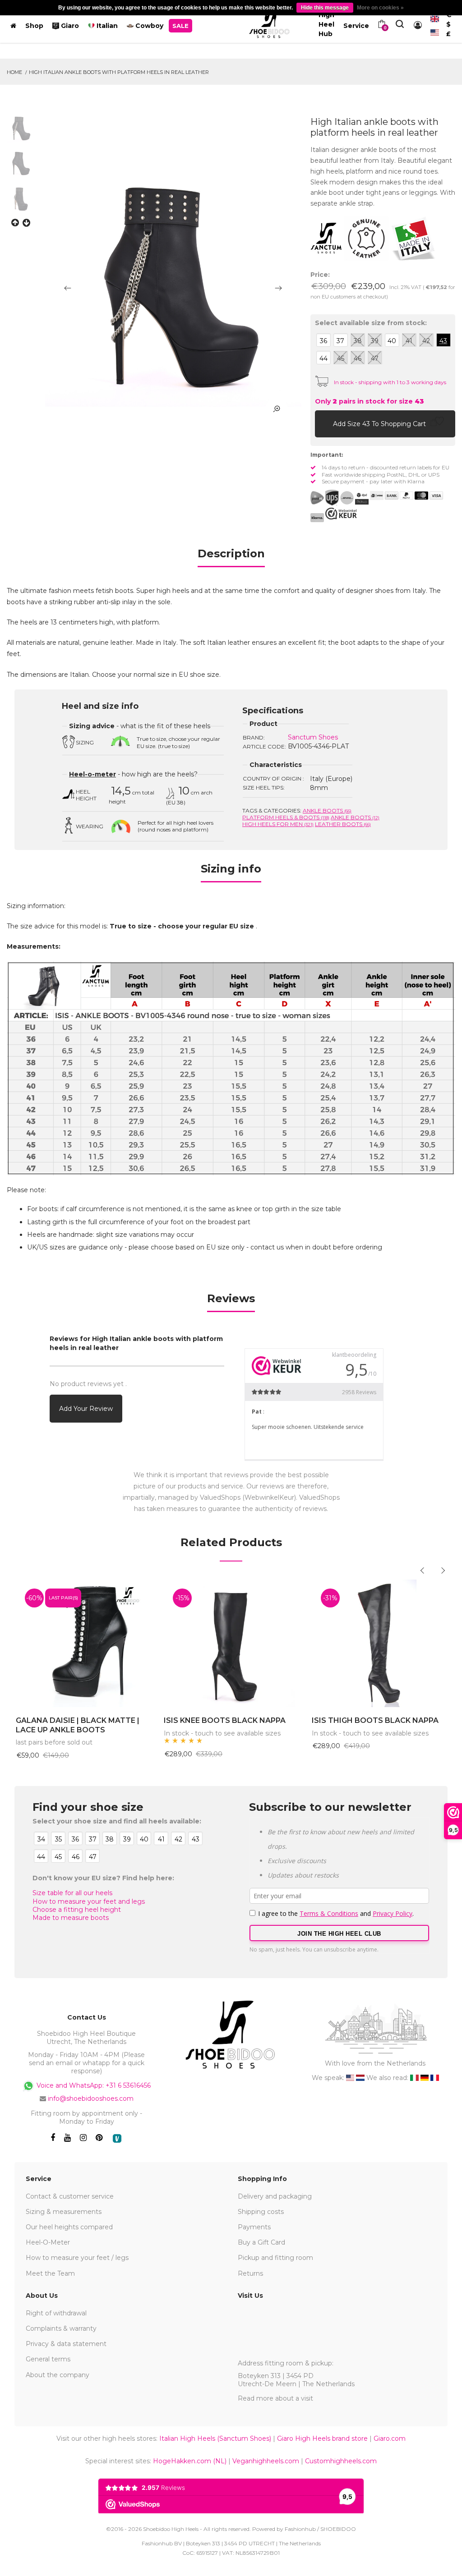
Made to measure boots (71, 1918)
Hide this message (325, 8)
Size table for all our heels (72, 1893)
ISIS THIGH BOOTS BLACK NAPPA (375, 1720)
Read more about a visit (275, 2398)
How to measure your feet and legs (89, 1901)
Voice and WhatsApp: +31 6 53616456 (93, 2085)
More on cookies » (380, 8)
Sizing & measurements (64, 2212)
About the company (58, 2375)
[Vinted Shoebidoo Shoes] (117, 2138)
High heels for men (278, 824)
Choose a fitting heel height (77, 1910)
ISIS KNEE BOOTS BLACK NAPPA (225, 1720)
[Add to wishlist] (439, 423)
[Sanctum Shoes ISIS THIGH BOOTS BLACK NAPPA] (379, 1643)
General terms (48, 2359)
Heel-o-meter (92, 774)
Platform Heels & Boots (286, 817)
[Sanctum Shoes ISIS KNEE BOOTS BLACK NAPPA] (231, 1643)
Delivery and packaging (275, 2196)
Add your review (86, 1409)
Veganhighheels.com (266, 2461)
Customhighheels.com (341, 2461)
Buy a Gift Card (261, 2242)
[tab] (231, 557)
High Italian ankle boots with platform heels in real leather (119, 72)
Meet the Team (50, 2273)
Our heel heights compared (69, 2227)
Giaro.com (390, 2438)
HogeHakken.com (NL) (190, 2461)
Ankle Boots (327, 810)
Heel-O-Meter (48, 2242)
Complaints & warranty (61, 2328)
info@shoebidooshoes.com (91, 2098)
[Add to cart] (324, 423)
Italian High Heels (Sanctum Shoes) (215, 2438)
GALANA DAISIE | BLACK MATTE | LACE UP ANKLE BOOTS (78, 1725)
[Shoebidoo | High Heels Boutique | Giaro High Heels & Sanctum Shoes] (270, 24)
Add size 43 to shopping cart (380, 424)
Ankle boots (355, 817)
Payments (254, 2227)
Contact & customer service (70, 2196)
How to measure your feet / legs (77, 2258)
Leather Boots (343, 824)
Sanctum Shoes (313, 737)
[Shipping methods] (340, 498)
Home (14, 72)
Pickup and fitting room (275, 2258)
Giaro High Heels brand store (322, 2438)
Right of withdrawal (56, 2313)
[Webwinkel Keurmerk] (341, 514)
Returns (250, 2273)
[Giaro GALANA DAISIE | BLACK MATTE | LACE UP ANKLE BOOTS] (83, 1643)
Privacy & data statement (66, 2344)
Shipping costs (261, 2212)
